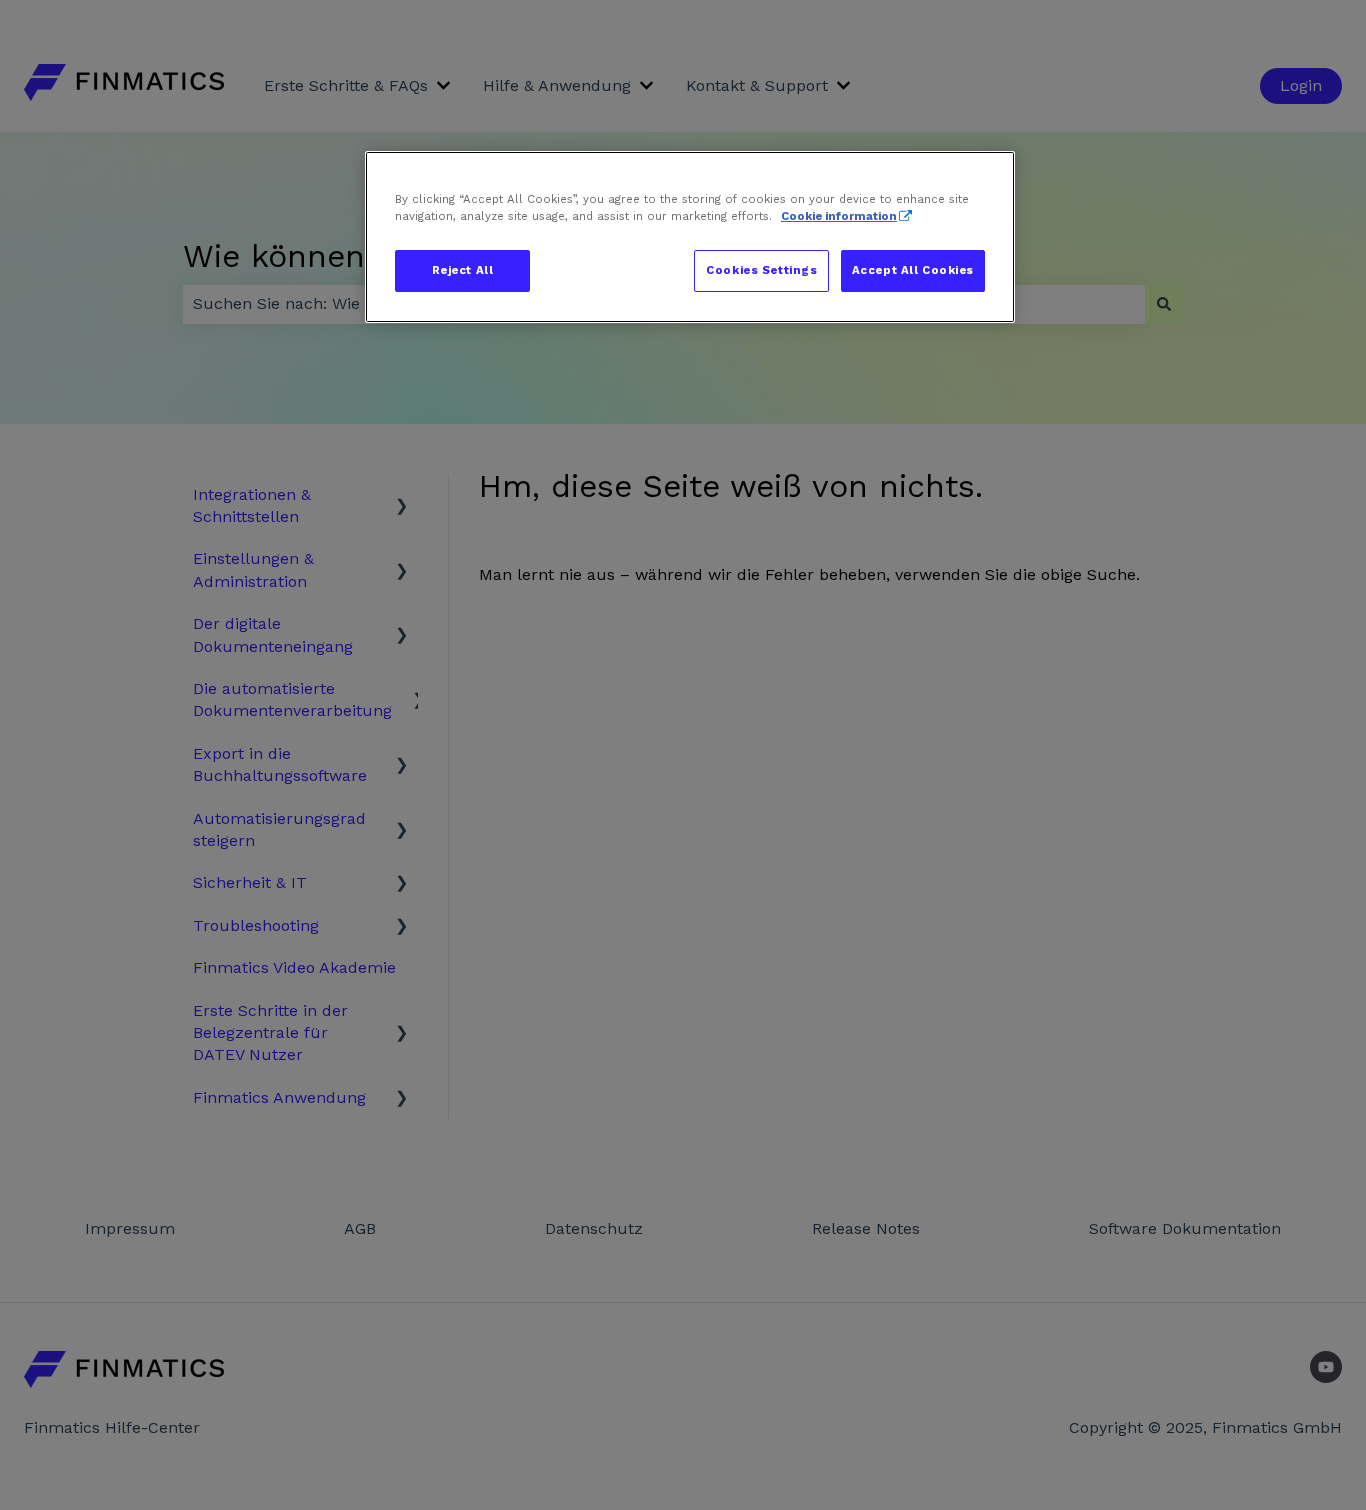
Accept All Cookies (913, 270)
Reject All (463, 270)
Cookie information (839, 216)
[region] (690, 237)
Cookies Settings (761, 270)
